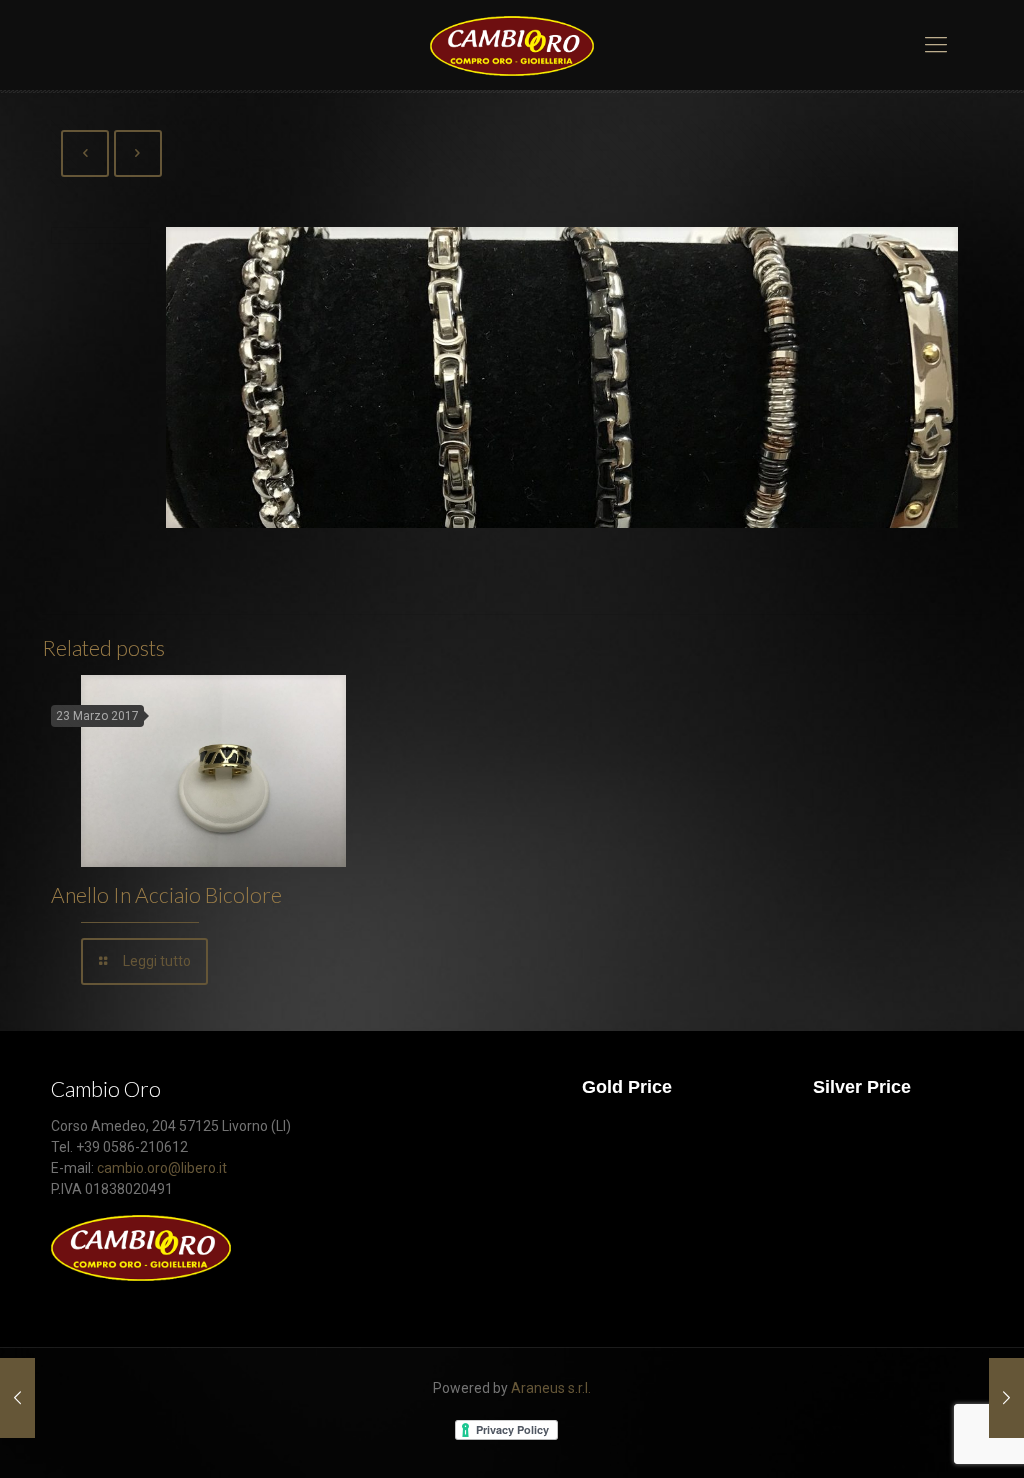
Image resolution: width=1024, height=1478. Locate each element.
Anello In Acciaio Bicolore (166, 894)
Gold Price (627, 1087)
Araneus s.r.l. (551, 1388)
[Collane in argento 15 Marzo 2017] (17, 1398)
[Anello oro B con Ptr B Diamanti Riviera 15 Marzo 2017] (1006, 1398)
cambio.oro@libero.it (162, 1168)
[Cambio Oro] (511, 45)
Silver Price (862, 1087)
